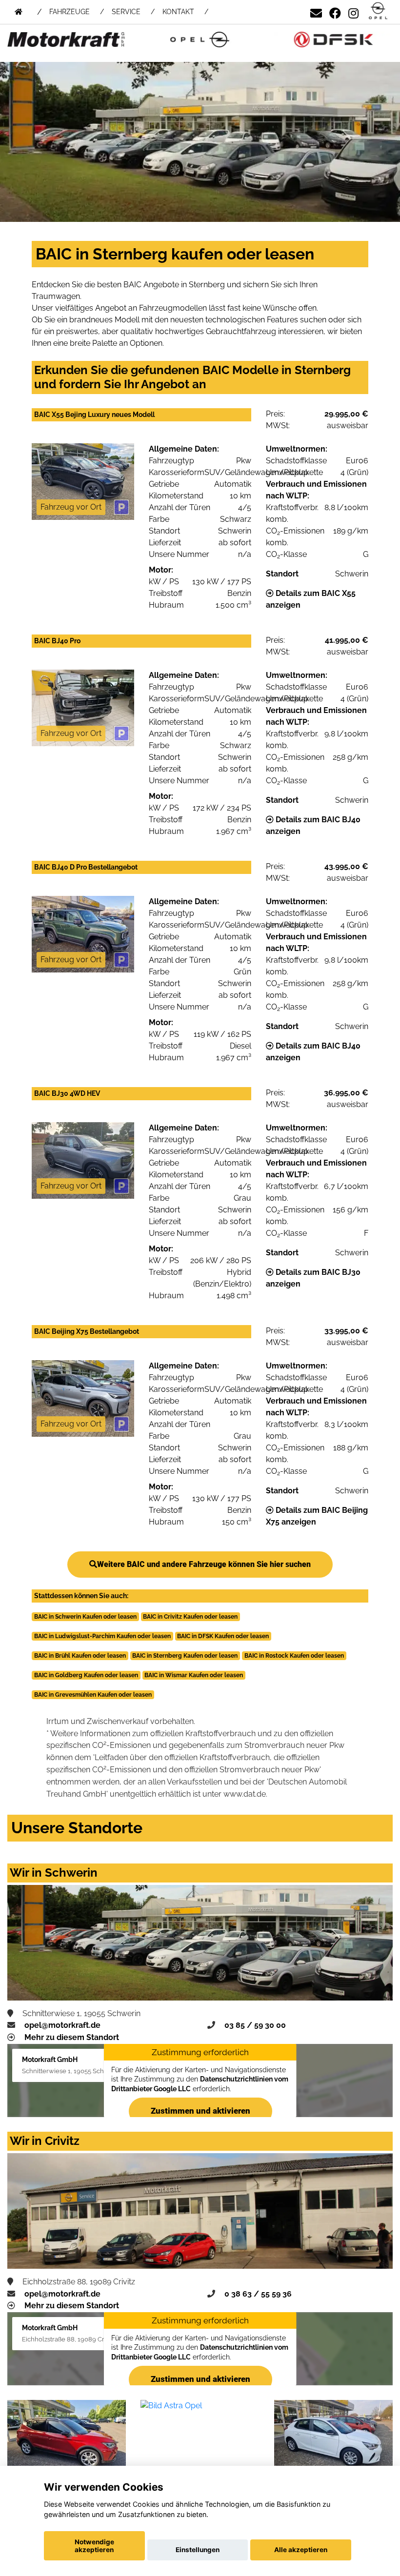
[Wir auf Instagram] (353, 11)
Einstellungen (198, 2550)
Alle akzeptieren (301, 2550)
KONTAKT (178, 12)
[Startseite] (378, 11)
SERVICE (126, 12)
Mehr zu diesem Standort (72, 2037)
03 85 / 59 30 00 (255, 2025)
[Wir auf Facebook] (335, 11)
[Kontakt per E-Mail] (316, 11)
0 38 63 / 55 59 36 (258, 2294)
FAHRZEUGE (70, 12)
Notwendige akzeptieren (94, 2546)
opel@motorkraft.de (62, 2025)
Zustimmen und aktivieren (200, 2111)
